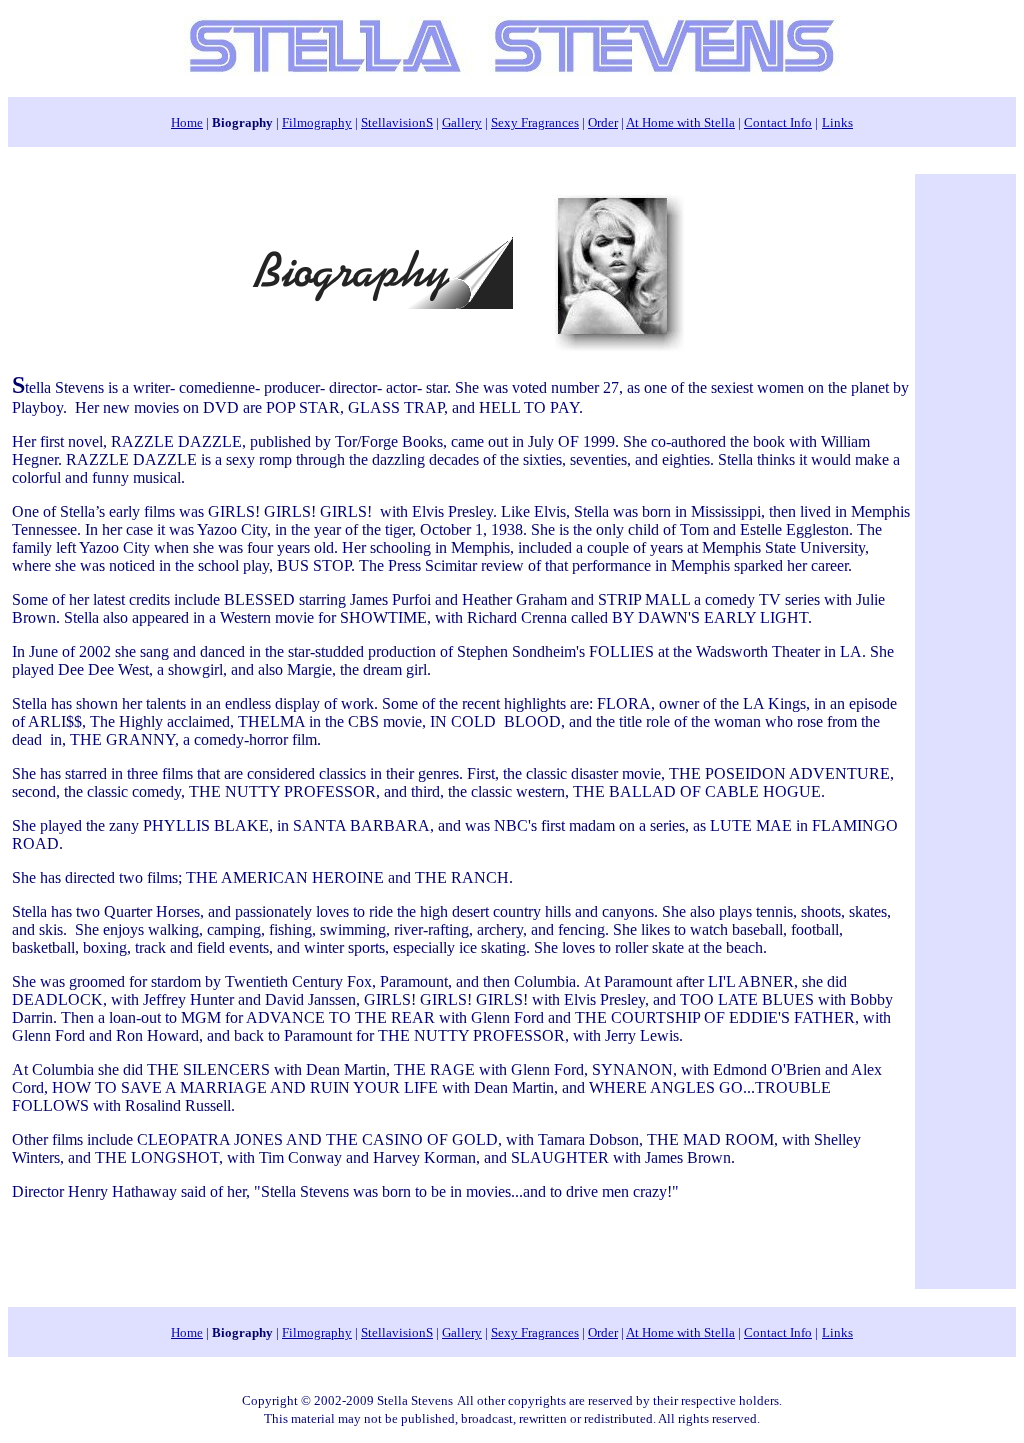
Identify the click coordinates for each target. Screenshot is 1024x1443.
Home (187, 122)
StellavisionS (397, 122)
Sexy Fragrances (535, 122)
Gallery (462, 122)
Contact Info (778, 122)
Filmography (317, 122)
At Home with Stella (680, 122)
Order (603, 122)
